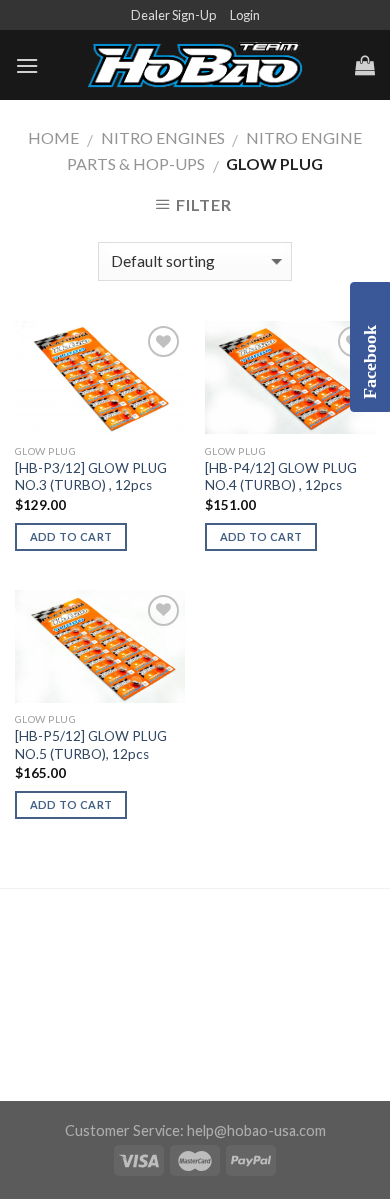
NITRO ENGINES (163, 137)
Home (53, 137)
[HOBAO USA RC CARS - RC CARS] (195, 66)
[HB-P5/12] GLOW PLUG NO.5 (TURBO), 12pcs (91, 745)
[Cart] (365, 65)
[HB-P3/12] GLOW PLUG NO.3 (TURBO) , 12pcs (91, 477)
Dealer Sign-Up (173, 15)
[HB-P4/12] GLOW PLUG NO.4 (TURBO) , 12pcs (281, 477)
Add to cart (71, 536)
